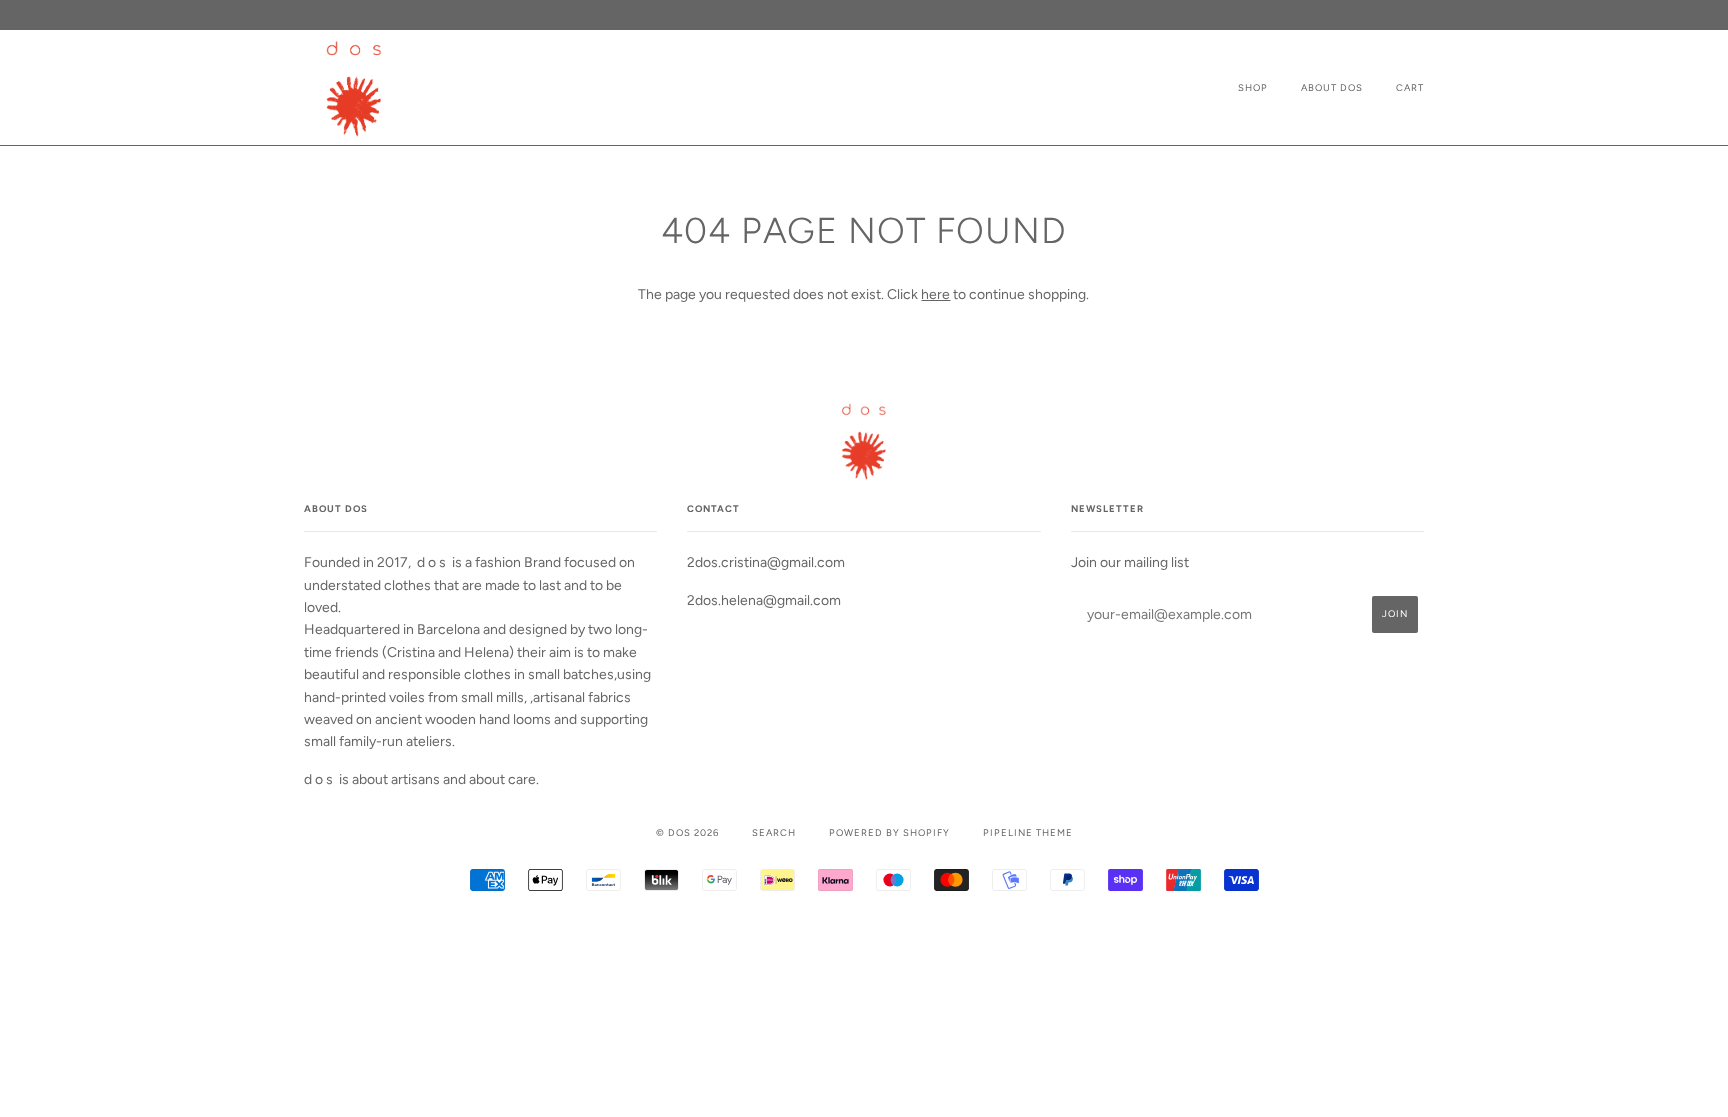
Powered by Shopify (889, 832)
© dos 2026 (687, 832)
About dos (1332, 87)
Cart (1410, 87)
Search (774, 832)
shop (1253, 87)
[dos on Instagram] (864, 931)
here (935, 294)
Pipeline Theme (1028, 832)
